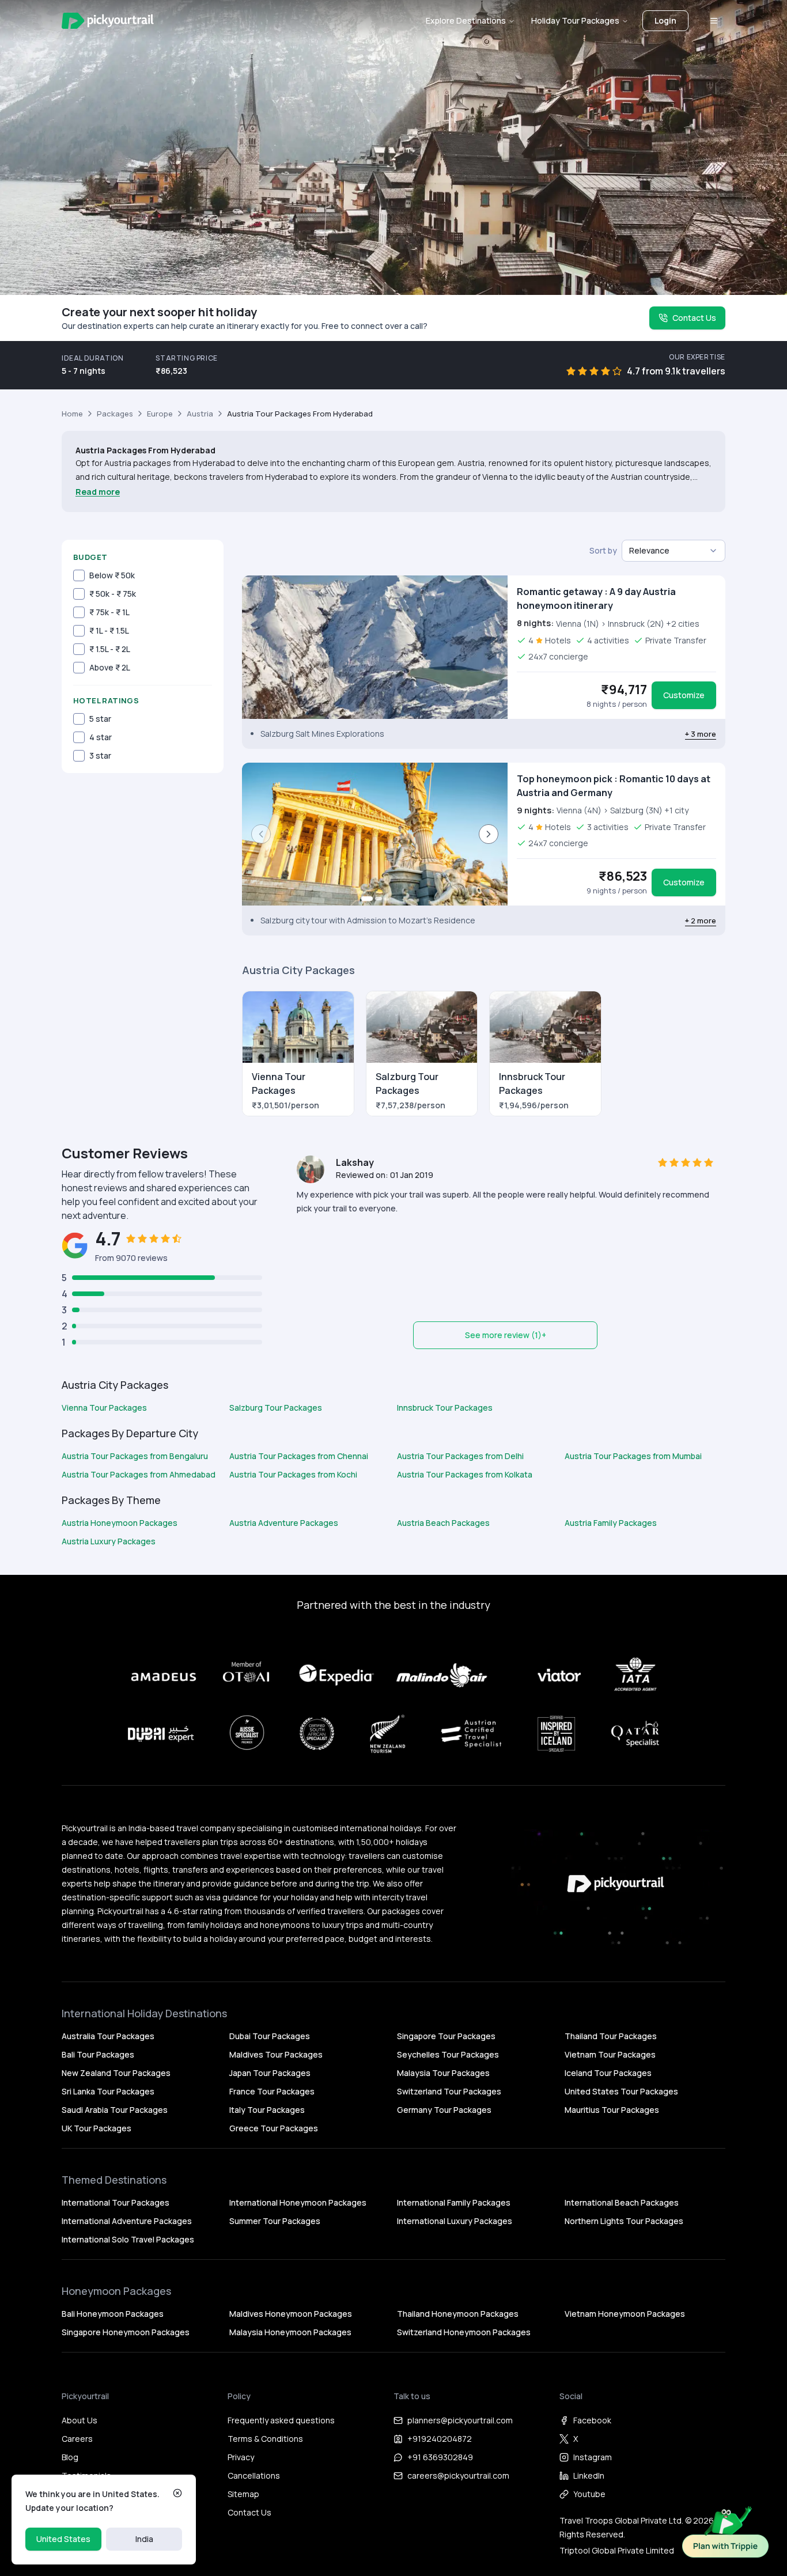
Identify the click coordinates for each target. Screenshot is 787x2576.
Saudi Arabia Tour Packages (115, 2110)
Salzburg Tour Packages (276, 1408)
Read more (98, 492)
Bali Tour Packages (98, 2054)
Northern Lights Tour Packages (624, 2221)
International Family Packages (454, 2202)
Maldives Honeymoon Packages (291, 2314)
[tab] (367, 899)
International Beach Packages (622, 2202)
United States (63, 2539)
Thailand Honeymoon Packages (458, 2314)
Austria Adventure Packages (284, 1523)
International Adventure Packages (127, 2221)
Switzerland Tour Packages (449, 2091)
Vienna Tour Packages (104, 1408)
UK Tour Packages (97, 2128)
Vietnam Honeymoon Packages (625, 2314)
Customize (684, 695)
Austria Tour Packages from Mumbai (633, 1456)
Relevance (649, 550)
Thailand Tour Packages (611, 2036)
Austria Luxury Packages (109, 1541)
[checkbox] (79, 575)
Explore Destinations (466, 20)
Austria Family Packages (611, 1523)
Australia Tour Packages (108, 2036)
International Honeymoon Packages (298, 2202)
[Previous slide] (261, 834)
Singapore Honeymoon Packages (126, 2332)
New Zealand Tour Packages (116, 2073)
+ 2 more (701, 920)
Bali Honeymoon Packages (113, 2314)
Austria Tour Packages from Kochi (293, 1474)
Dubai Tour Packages (270, 2036)
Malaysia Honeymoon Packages (290, 2332)
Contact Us (694, 318)
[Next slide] (489, 834)
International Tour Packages (116, 2202)
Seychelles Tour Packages (448, 2054)
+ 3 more (701, 734)
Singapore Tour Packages (446, 2036)
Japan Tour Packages (270, 2073)
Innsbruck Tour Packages (445, 1408)
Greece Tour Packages (274, 2128)
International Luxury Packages (455, 2221)
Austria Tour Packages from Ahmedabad (139, 1474)
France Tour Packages (272, 2091)
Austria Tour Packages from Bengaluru (135, 1456)
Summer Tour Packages (275, 2221)
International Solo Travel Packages (128, 2239)
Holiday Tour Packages (575, 20)
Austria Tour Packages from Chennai (299, 1456)
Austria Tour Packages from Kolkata (465, 1474)
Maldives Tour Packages (276, 2054)
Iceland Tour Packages (608, 2073)
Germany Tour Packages (444, 2110)
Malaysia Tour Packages (443, 2073)
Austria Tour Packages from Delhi (460, 1456)
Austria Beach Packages (443, 1523)
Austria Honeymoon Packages (120, 1523)
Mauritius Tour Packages (612, 2110)
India (144, 2539)
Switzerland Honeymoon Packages (464, 2332)
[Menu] (714, 21)
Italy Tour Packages (267, 2110)
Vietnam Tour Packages (610, 2054)
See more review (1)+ (506, 1335)
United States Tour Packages (621, 2091)
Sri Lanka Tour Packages (108, 2091)
